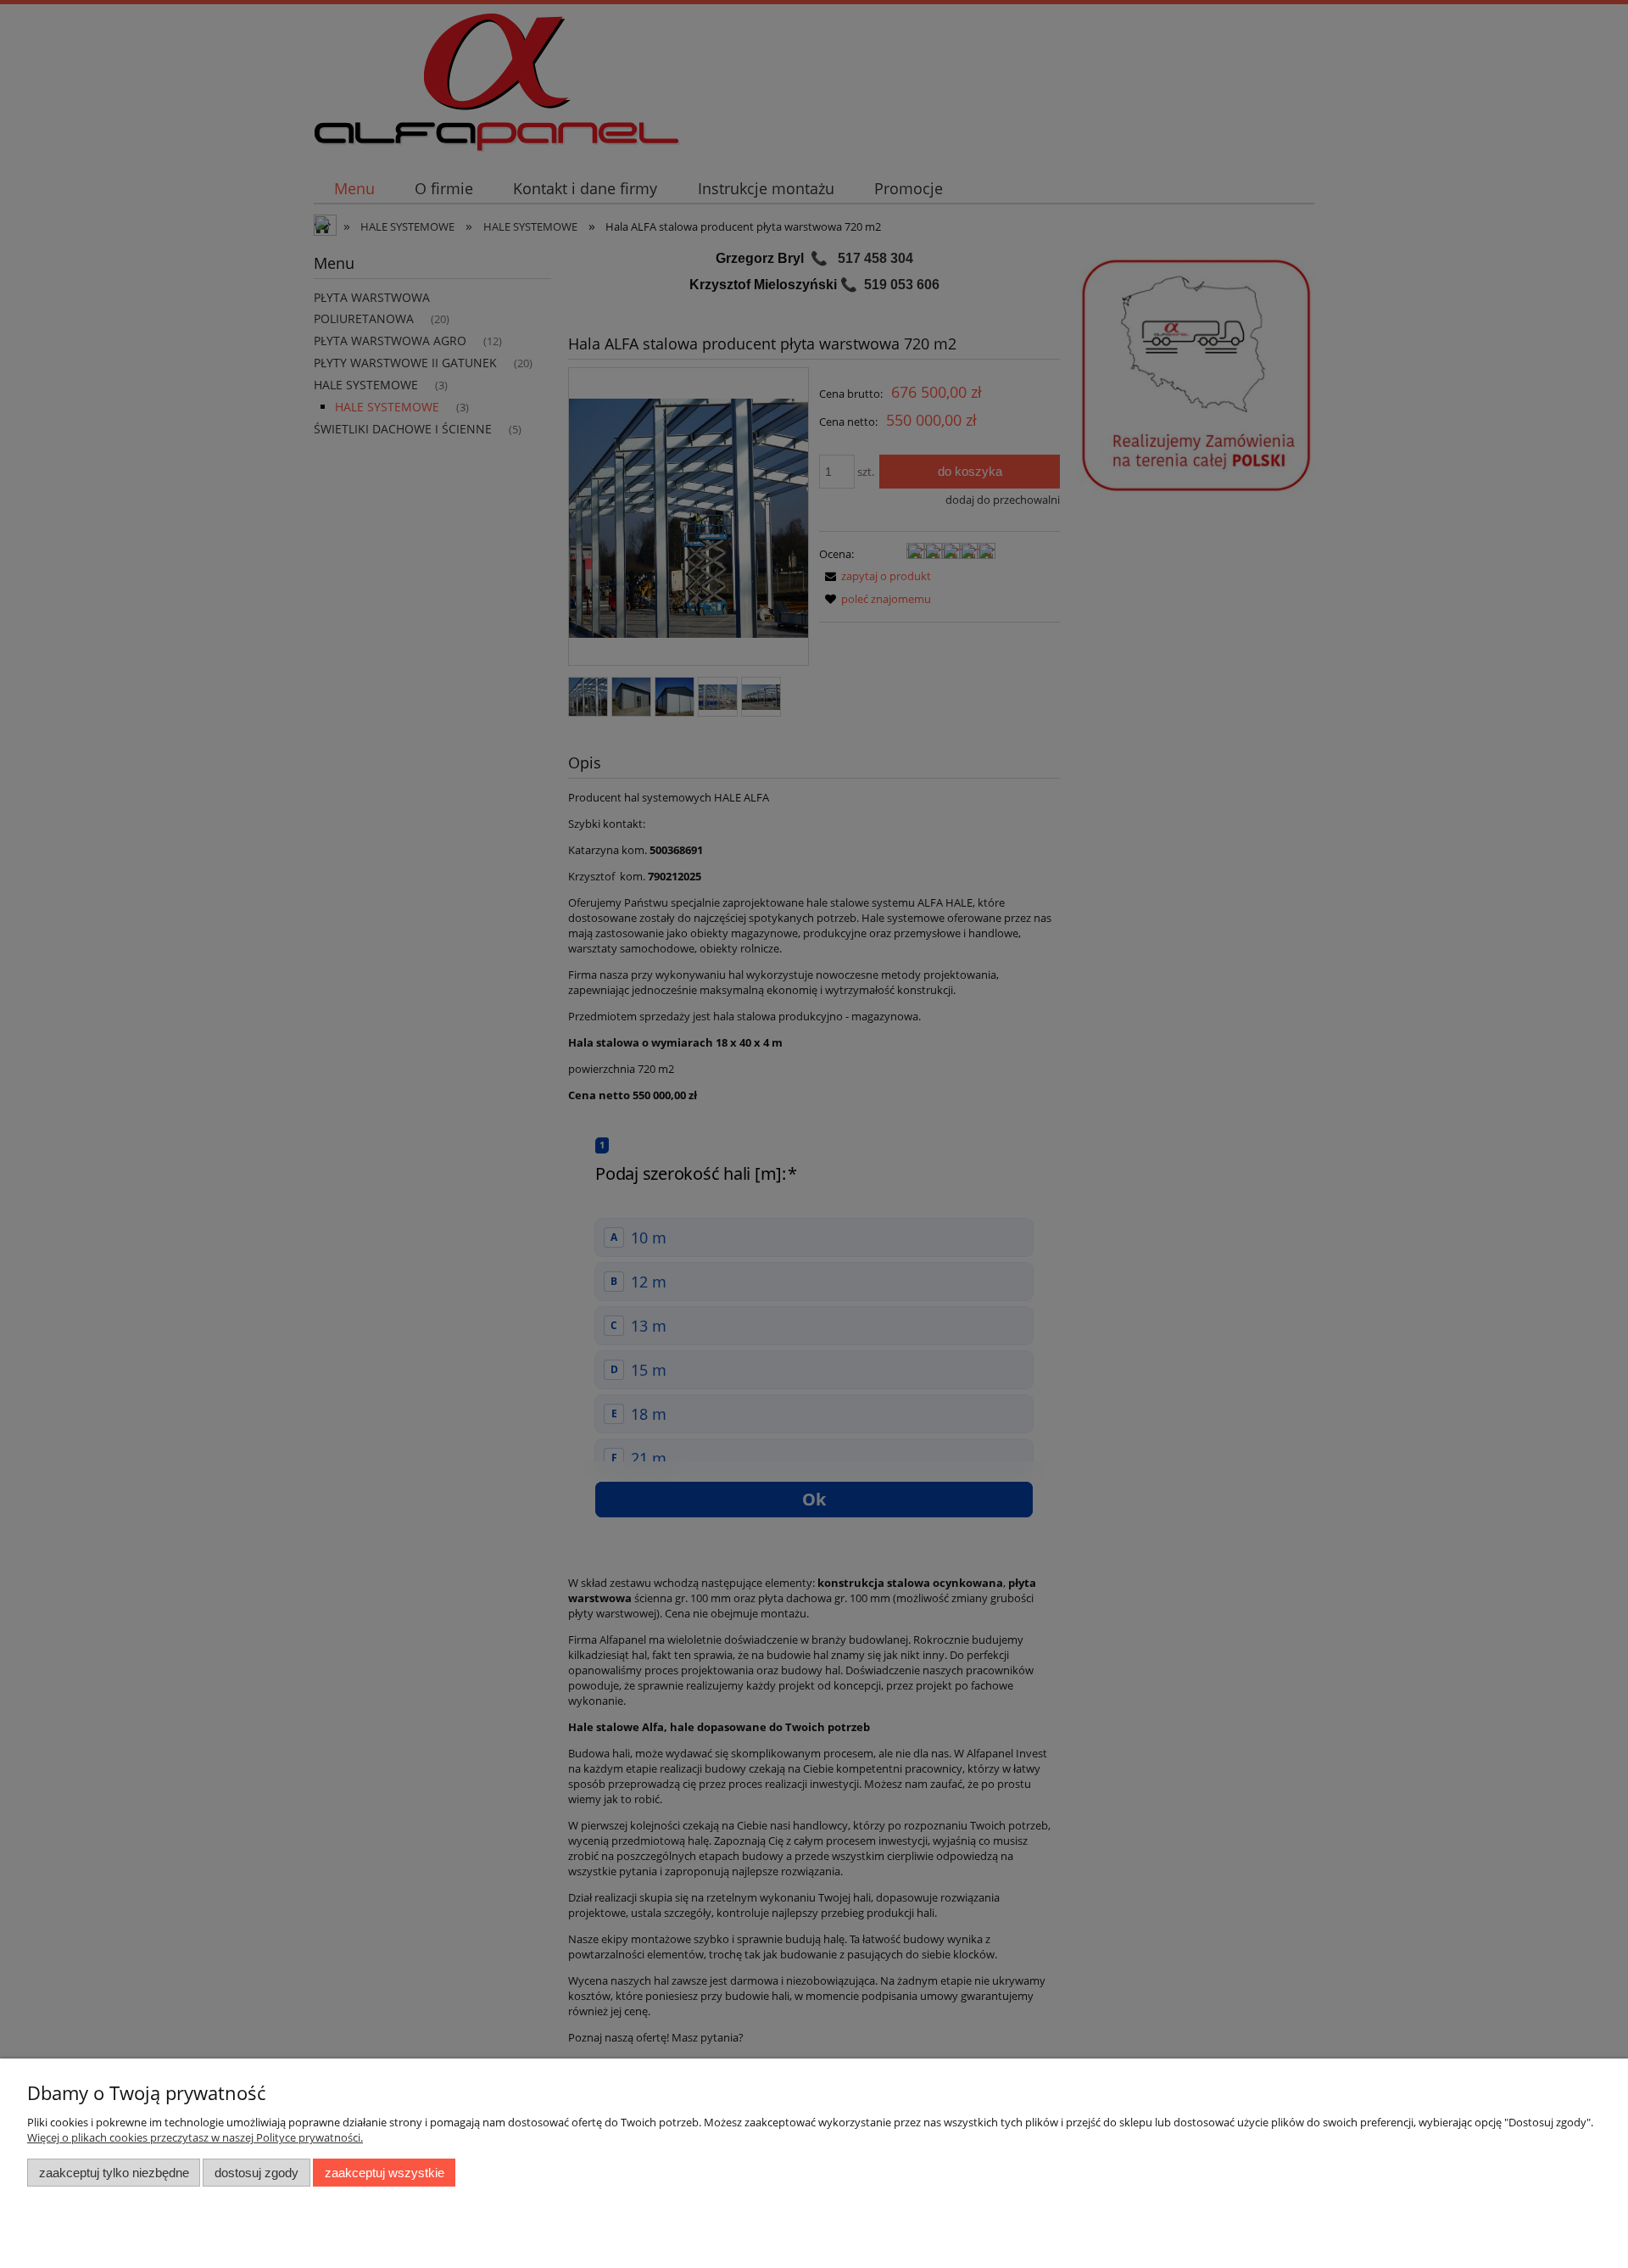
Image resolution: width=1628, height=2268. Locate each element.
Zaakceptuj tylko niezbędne (114, 2173)
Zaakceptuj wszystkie (385, 2173)
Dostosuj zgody (256, 2173)
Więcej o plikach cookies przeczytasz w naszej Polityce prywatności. (195, 2137)
